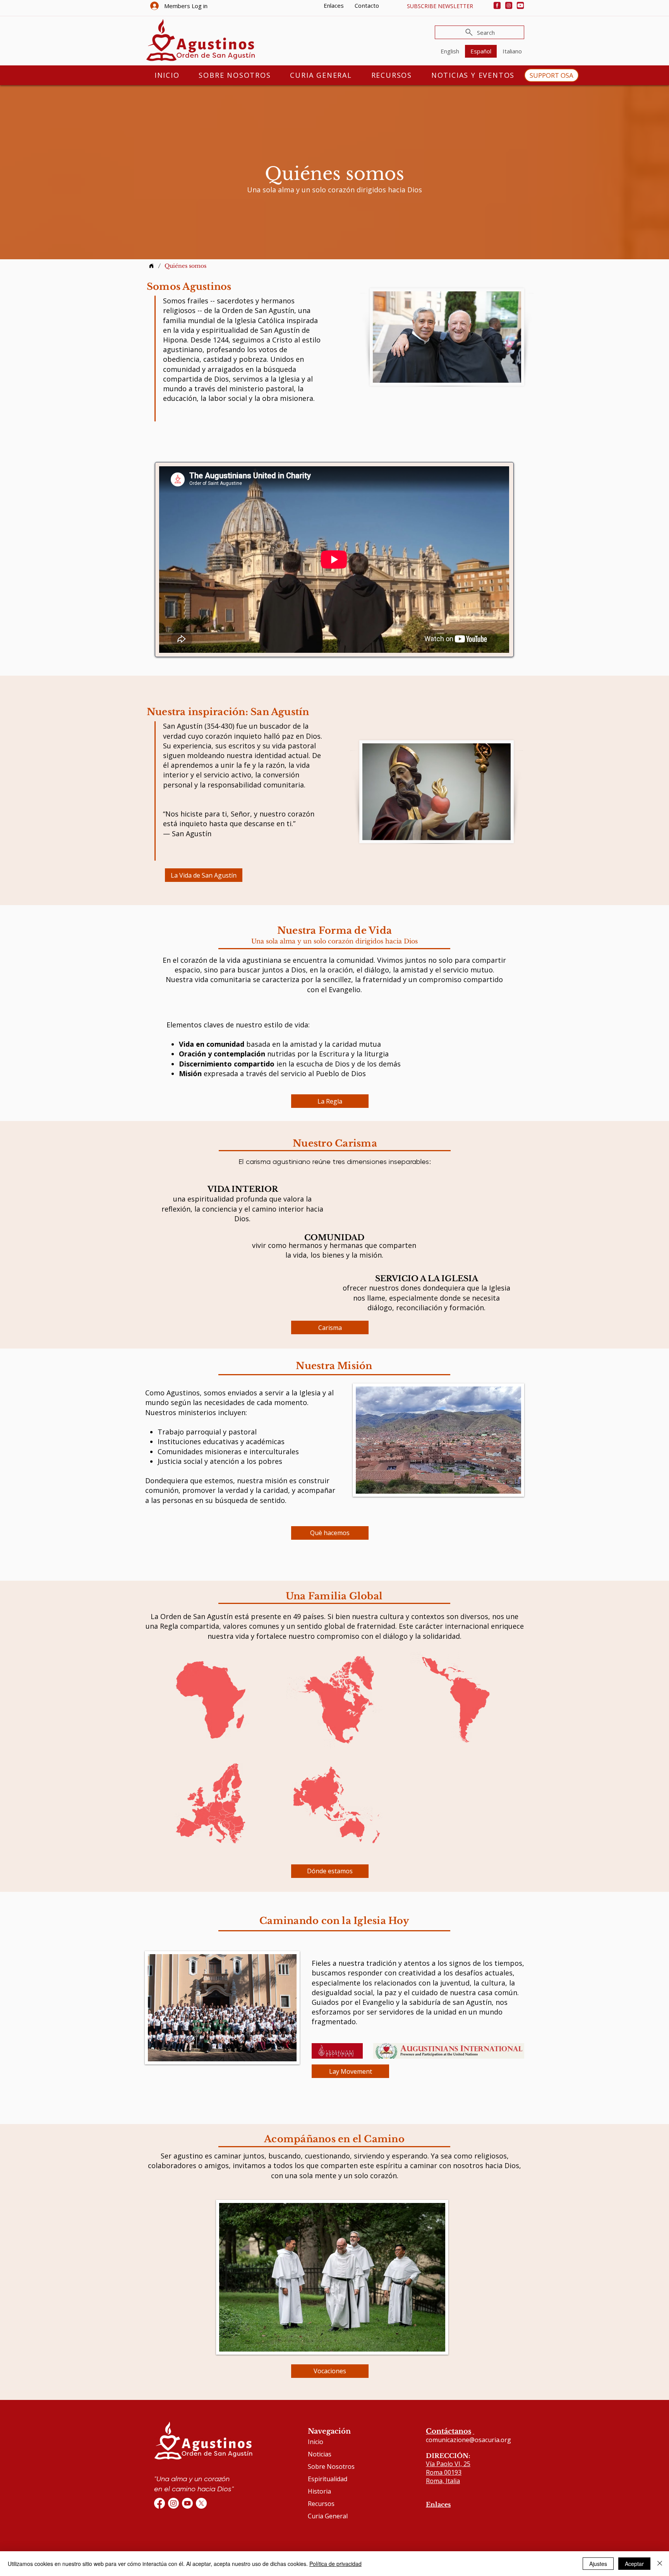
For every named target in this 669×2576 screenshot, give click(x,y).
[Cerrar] (660, 2564)
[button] (440, 6)
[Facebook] (497, 5)
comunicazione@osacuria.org (468, 2440)
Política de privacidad (335, 2564)
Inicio (316, 2442)
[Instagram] (509, 5)
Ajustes (598, 2564)
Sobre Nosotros (331, 2466)
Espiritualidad (328, 2479)
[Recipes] (151, 266)
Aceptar (634, 2564)
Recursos (321, 2504)
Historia (319, 2491)
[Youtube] (520, 5)
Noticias (320, 2454)
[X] (201, 2503)
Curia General (328, 2516)
